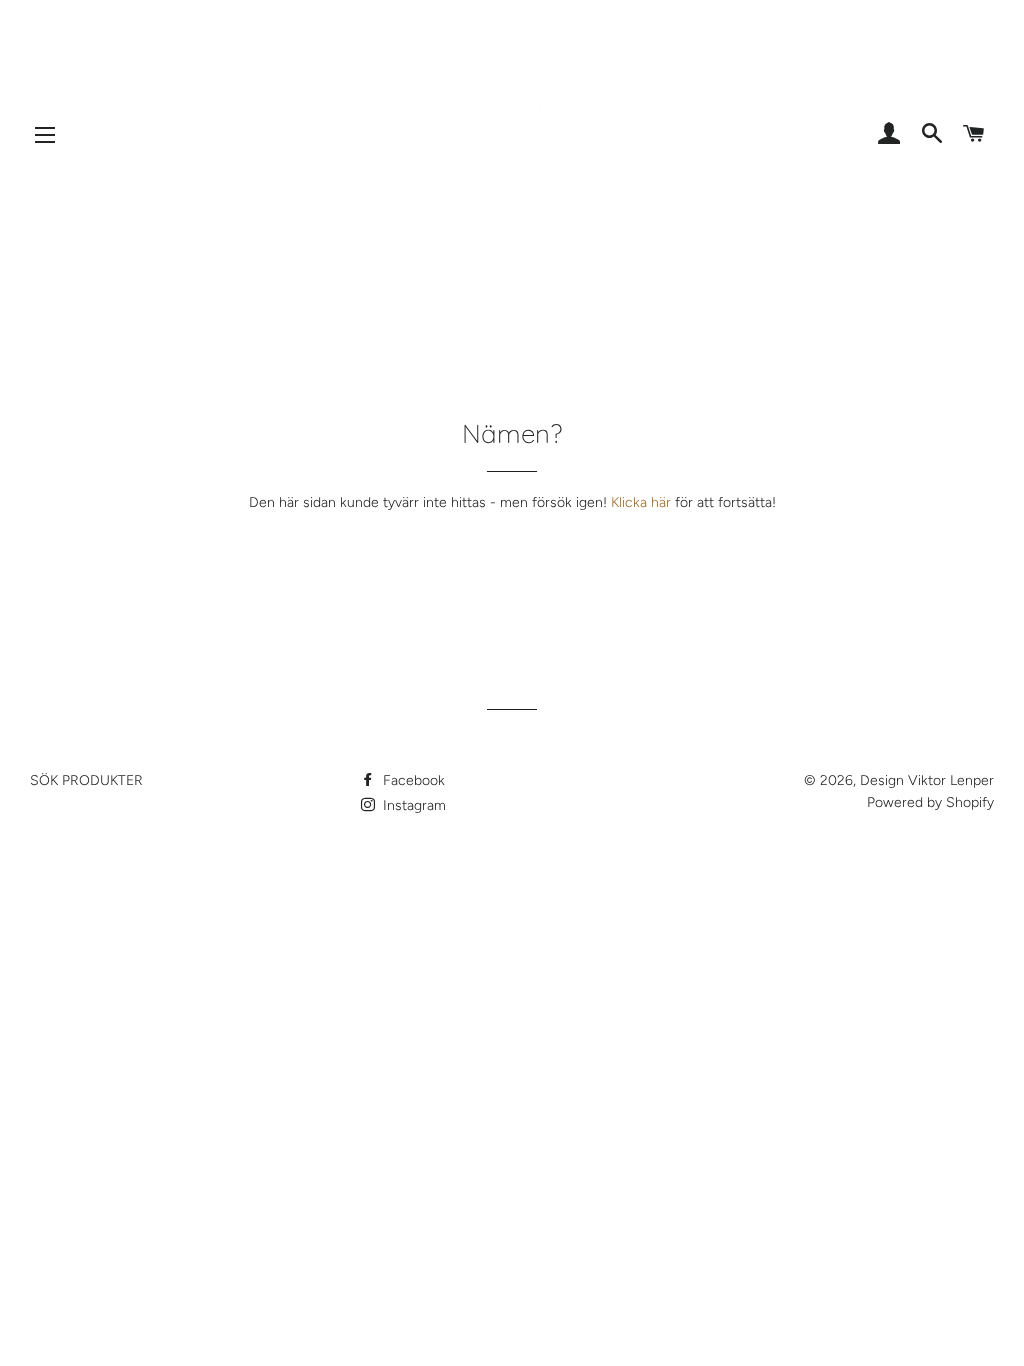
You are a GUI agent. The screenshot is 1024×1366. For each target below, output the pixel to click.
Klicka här (641, 502)
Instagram (412, 805)
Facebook (412, 780)
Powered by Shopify (930, 802)
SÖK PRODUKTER (86, 780)
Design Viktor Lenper (927, 780)
